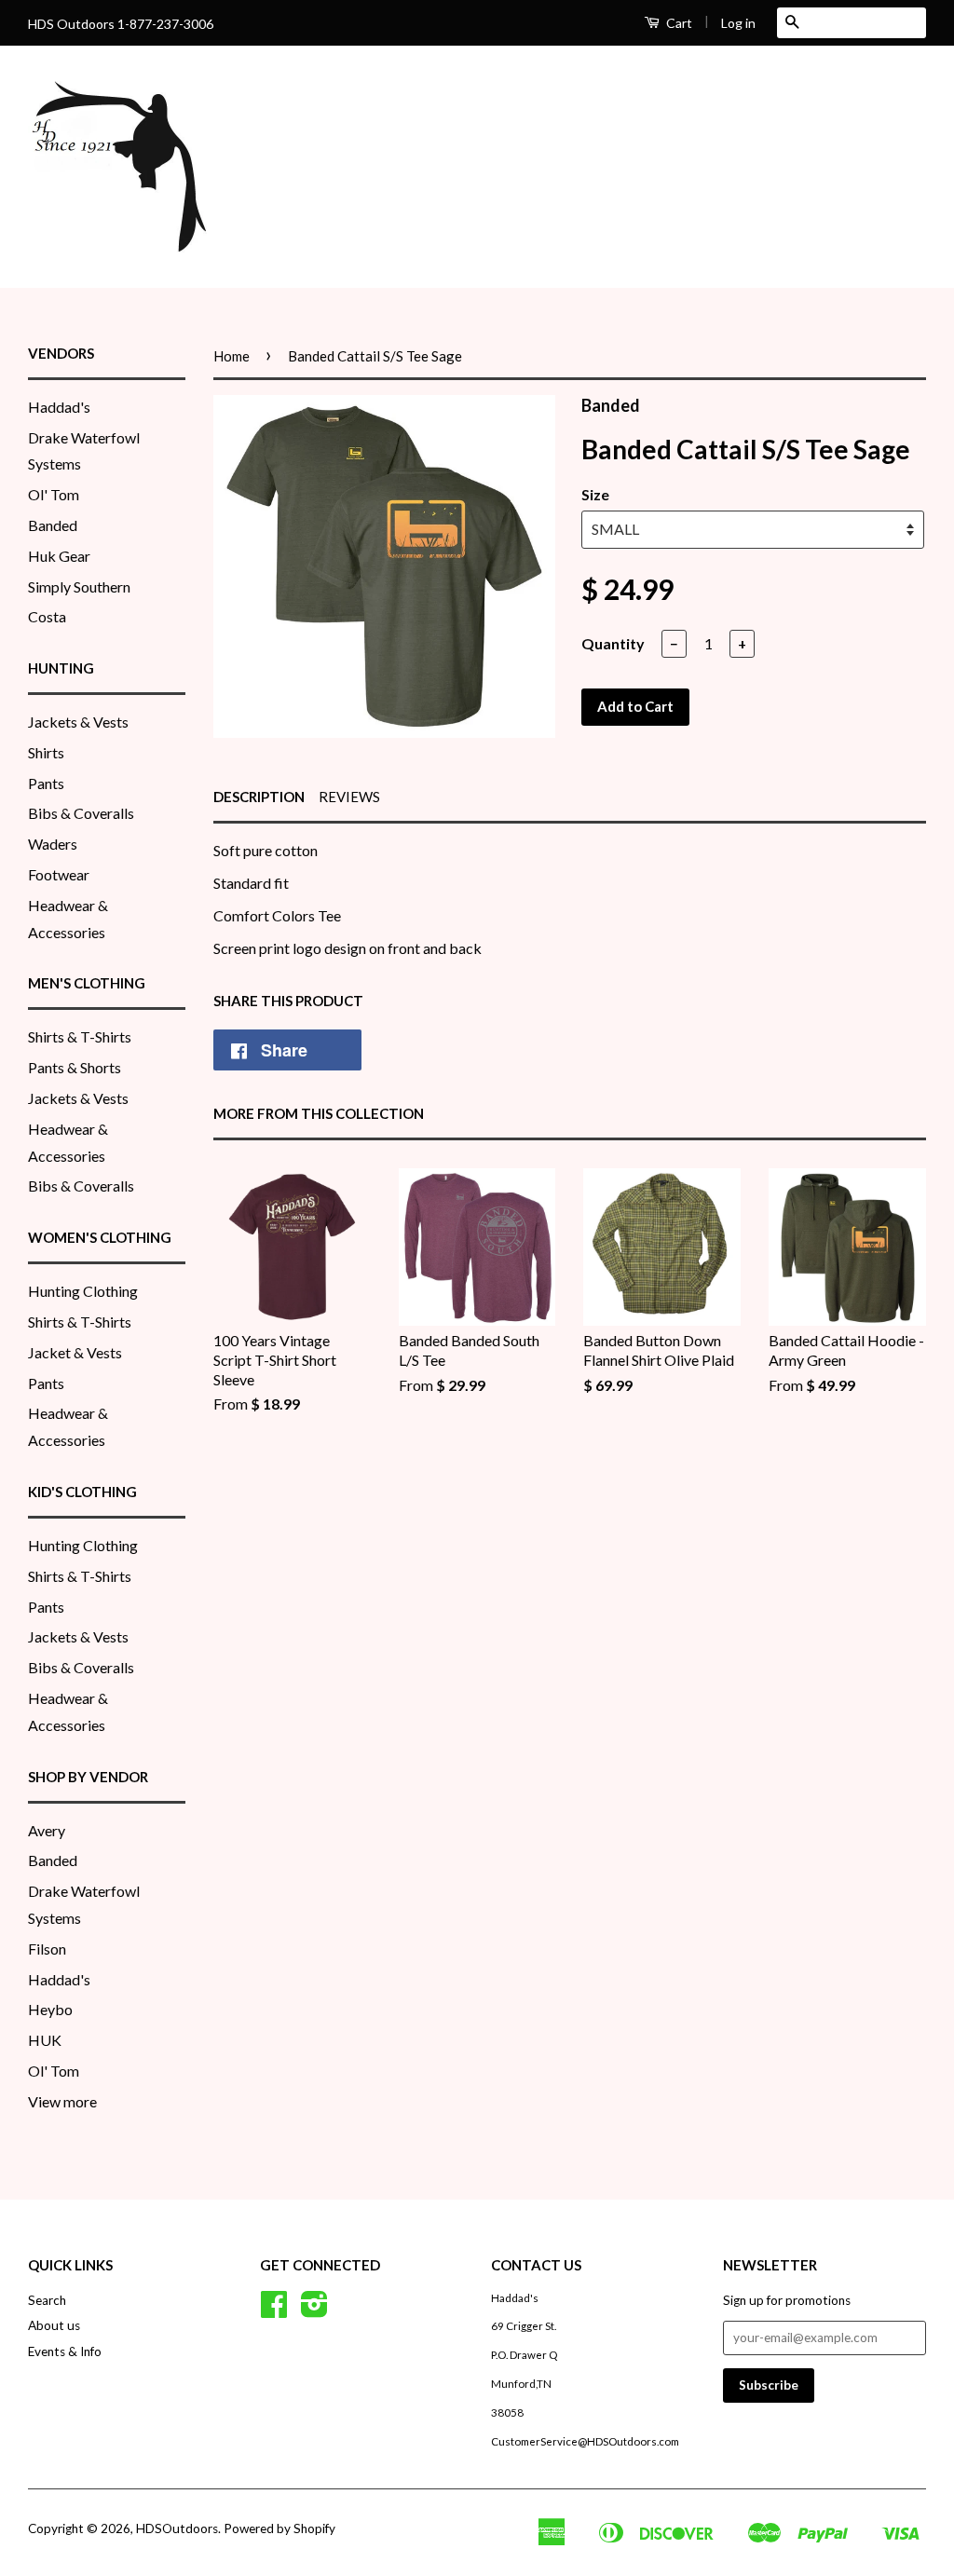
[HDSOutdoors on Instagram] (314, 2310)
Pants (46, 783)
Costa (47, 616)
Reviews (349, 797)
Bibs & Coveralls (81, 813)
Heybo (50, 2009)
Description (259, 797)
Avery (47, 1830)
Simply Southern (79, 586)
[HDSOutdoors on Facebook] (274, 2310)
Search (47, 2300)
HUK (45, 2040)
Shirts (46, 752)
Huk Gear (59, 556)
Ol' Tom (54, 494)
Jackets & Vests (78, 722)
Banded (53, 525)
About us (54, 2325)
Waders (53, 844)
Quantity (613, 643)
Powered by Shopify (279, 2528)
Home (232, 356)
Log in (738, 23)
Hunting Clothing (83, 1291)
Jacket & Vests (75, 1352)
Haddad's (59, 407)
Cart (678, 23)
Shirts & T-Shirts (80, 1036)
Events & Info (65, 2351)
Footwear (59, 874)
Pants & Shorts (75, 1067)
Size (595, 494)
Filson (47, 1949)
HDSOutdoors (177, 2528)
